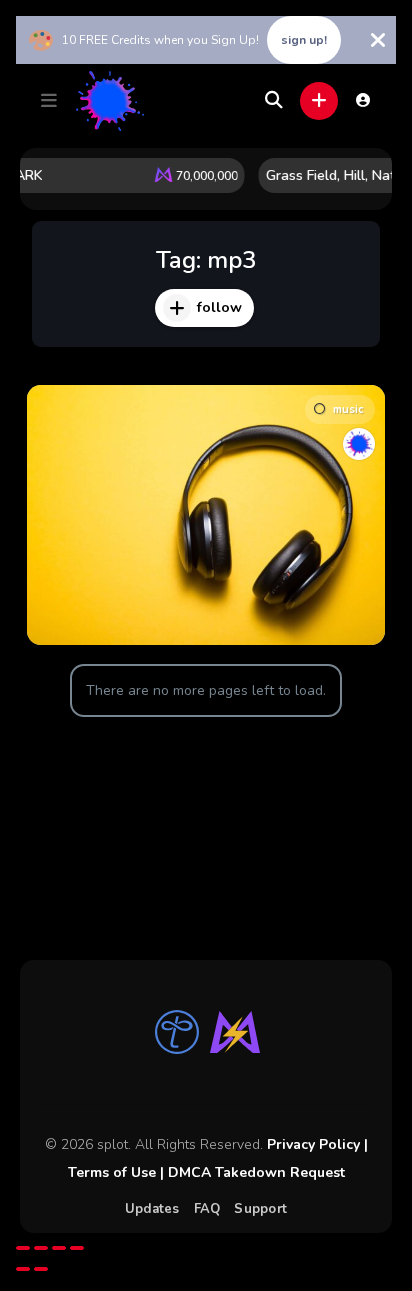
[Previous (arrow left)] (23, 1269)
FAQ (207, 1209)
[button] (49, 101)
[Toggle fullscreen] (41, 1248)
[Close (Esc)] (77, 1248)
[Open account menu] (363, 100)
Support (260, 1209)
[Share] (59, 1248)
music (348, 409)
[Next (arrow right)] (41, 1269)
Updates (152, 1209)
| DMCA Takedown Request (250, 1172)
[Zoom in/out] (23, 1248)
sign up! (304, 40)
